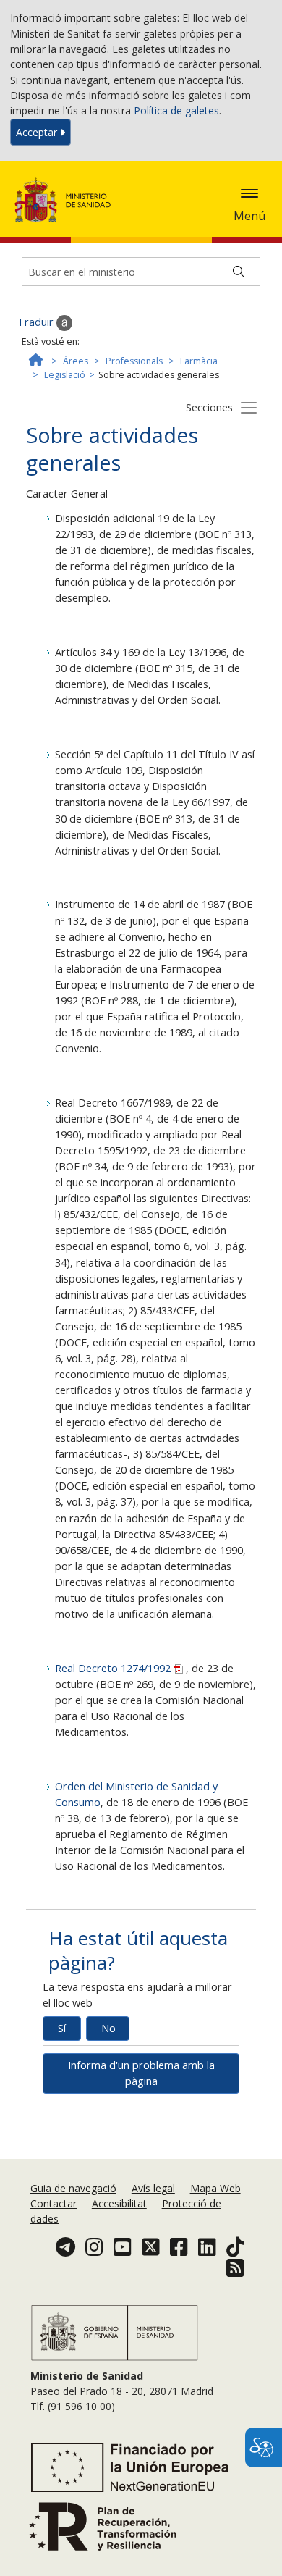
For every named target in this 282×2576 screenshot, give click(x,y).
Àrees (76, 361)
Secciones (209, 407)
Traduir (37, 322)
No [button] (108, 2028)
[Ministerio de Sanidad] (67, 200)
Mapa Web (215, 2188)
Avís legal (153, 2188)
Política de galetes (176, 110)
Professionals (134, 361)
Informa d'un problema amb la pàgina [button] (141, 2073)
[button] (249, 193)
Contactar (54, 2203)
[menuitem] (75, 2188)
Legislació (65, 375)
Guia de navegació (73, 2188)
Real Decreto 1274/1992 (114, 1668)
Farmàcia (199, 361)
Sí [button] (62, 2028)
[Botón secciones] (249, 407)
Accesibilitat (119, 2203)
